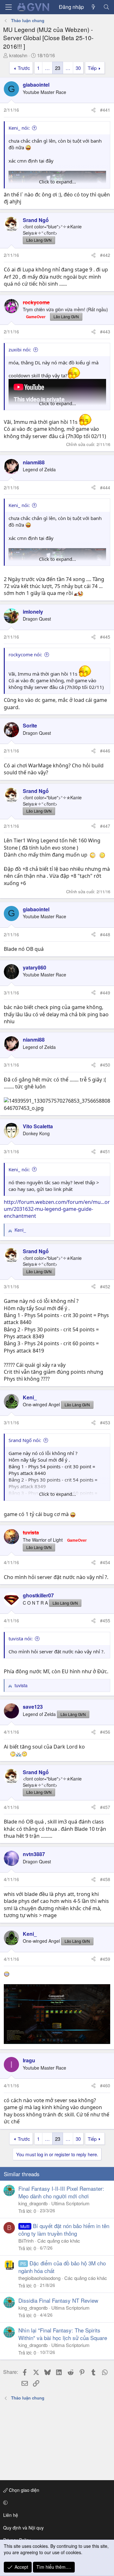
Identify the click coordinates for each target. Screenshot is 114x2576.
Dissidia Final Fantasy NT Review (58, 2300)
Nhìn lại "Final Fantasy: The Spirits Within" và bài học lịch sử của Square (63, 2334)
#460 (105, 2085)
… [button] (47, 68)
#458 (105, 1879)
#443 (105, 331)
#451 (105, 1151)
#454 (105, 1562)
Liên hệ (11, 2515)
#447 (105, 826)
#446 (105, 751)
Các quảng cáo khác (59, 2241)
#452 (105, 1286)
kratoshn (18, 55)
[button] (56, 2503)
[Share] (93, 110)
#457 (105, 1807)
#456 (105, 1732)
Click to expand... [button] (57, 182)
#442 (105, 255)
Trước (24, 68)
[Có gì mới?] (94, 7)
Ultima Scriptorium (70, 2203)
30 (78, 68)
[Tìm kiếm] (106, 7)
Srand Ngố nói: (25, 1440)
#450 (105, 1065)
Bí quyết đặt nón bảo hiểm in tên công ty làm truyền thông (64, 2229)
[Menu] (9, 7)
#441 (105, 110)
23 (58, 68)
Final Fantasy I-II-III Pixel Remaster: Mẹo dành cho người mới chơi (61, 2192)
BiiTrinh (26, 2241)
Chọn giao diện (23, 2490)
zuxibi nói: (20, 350)
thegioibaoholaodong (39, 2278)
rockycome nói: (25, 654)
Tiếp (92, 68)
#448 (105, 934)
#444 (105, 487)
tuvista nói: (21, 1638)
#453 (105, 1422)
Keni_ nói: (19, 128)
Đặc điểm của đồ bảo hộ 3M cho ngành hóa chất (62, 2267)
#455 (105, 1620)
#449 (105, 993)
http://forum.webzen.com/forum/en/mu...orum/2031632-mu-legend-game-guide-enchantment (57, 1209)
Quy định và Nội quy (23, 2528)
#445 (105, 637)
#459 (105, 1959)
